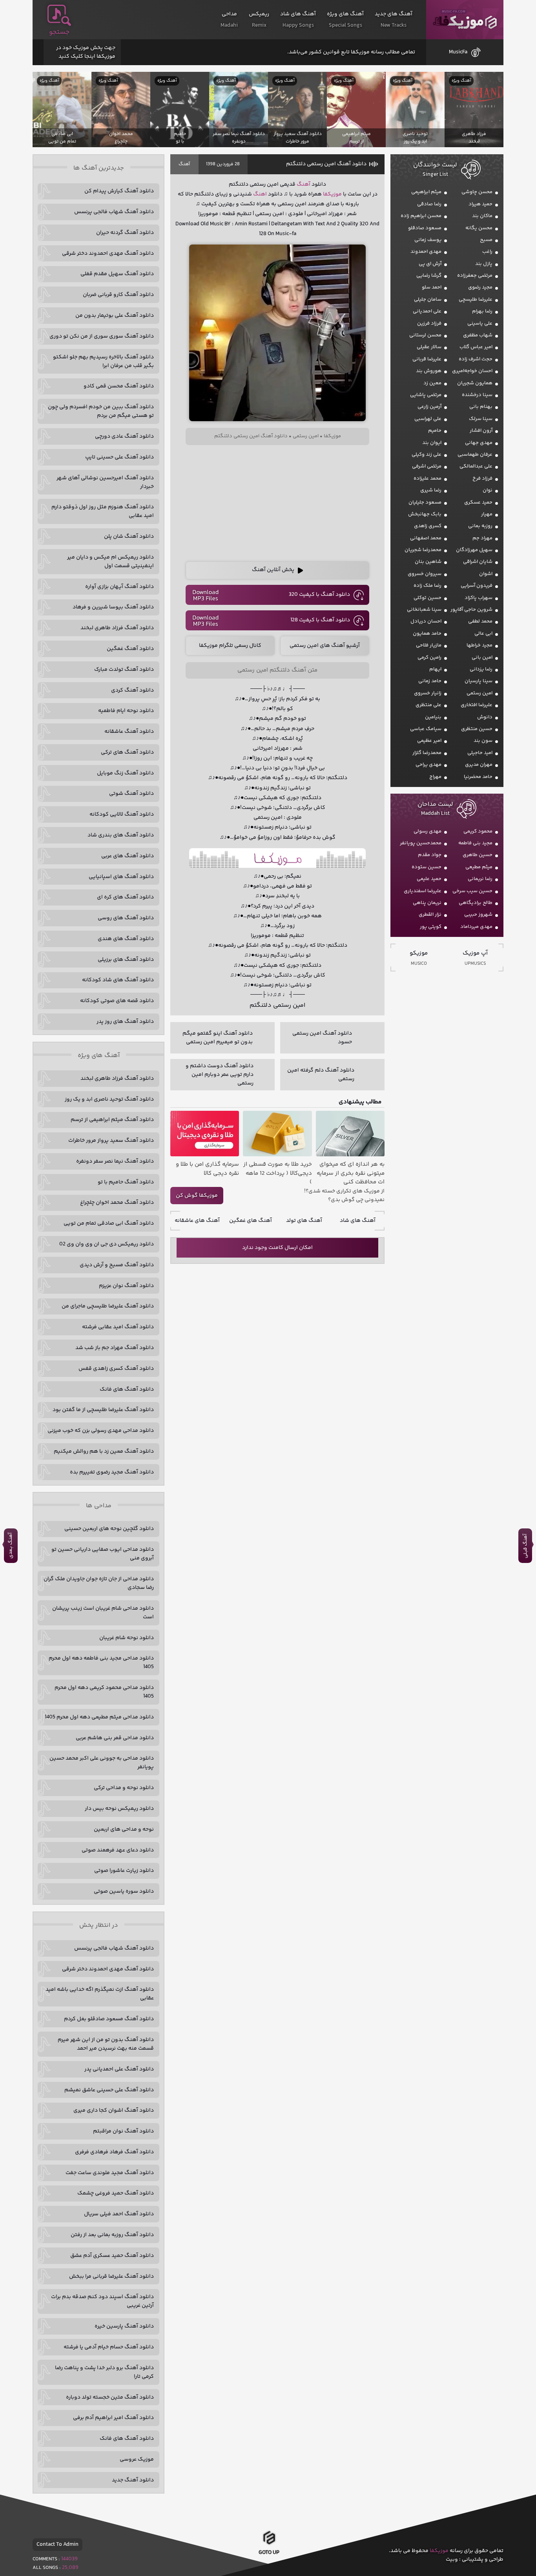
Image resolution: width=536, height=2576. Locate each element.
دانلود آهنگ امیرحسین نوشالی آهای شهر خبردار (105, 482)
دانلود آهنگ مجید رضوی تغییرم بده (112, 1472)
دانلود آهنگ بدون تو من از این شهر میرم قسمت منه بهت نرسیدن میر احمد (106, 2044)
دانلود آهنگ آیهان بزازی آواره (119, 587)
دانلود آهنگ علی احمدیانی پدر (119, 2069)
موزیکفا (465, 20)
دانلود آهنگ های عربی (128, 856)
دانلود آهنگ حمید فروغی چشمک (116, 2193)
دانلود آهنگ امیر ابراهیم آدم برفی (113, 2418)
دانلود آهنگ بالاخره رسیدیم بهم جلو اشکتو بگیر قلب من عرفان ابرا (103, 361)
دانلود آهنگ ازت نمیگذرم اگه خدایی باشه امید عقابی (100, 1994)
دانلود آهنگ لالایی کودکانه (122, 814)
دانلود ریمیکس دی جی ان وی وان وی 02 (107, 1244)
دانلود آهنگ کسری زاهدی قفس (116, 1369)
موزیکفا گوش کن (197, 1196)
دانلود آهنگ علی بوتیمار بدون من (115, 316)
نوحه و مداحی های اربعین (124, 1829)
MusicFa (458, 52)
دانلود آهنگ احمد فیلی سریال (119, 2214)
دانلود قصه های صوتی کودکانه (117, 1001)
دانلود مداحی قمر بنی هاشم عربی (115, 1738)
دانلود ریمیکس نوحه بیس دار (119, 1809)
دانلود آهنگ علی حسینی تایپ (119, 457)
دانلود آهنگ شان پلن (129, 537)
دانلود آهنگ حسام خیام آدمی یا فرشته (109, 2347)
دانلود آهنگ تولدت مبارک (124, 670)
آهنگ (184, 164)
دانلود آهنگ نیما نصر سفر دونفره (115, 1161)
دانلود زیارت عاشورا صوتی (124, 1871)
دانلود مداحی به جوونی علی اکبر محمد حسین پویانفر (102, 1763)
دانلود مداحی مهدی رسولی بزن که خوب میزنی (101, 1431)
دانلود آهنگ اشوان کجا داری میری (114, 2110)
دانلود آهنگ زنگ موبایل (125, 773)
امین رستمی (306, 436)
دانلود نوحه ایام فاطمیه (126, 711)
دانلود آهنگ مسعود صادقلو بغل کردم (109, 2019)
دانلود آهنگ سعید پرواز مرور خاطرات (111, 1141)
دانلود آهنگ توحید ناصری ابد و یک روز (109, 1099)
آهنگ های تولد (304, 1221)
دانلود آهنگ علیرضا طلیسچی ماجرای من (108, 1306)
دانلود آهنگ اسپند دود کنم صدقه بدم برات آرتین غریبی (102, 2301)
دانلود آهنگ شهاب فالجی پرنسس (114, 212)
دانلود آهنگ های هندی (126, 939)
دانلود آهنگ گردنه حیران (125, 233)
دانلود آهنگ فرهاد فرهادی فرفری (114, 2152)
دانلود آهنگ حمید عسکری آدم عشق (112, 2256)
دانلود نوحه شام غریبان (127, 1638)
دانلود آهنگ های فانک (127, 1389)
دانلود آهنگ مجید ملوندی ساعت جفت (110, 2173)
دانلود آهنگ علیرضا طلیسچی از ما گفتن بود (103, 1410)
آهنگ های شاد (358, 1221)
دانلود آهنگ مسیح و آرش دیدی (117, 1265)
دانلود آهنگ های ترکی (127, 752)
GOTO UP (269, 2553)
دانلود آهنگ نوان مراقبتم (123, 2131)
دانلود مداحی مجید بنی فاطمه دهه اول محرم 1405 (101, 1663)
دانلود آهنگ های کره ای (125, 897)
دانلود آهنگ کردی (132, 690)
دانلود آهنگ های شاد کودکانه (118, 980)
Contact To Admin (57, 2545)
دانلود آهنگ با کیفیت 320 (319, 595)
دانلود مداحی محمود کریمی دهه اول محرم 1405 (104, 1692)
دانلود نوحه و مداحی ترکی (124, 1788)
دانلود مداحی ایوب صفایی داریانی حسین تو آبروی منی (103, 1554)
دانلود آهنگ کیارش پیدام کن (119, 191)
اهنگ (260, 194)
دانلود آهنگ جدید (133, 2480)
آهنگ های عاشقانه (197, 1221)
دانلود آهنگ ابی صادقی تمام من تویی (109, 1223)
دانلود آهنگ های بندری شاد (121, 835)
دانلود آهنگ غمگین (130, 649)
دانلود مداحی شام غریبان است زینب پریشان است (103, 1613)
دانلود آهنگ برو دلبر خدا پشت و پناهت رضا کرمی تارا (104, 2372)
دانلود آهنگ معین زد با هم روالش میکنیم (104, 1451)
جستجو (59, 32)
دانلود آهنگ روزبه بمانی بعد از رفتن (112, 2235)
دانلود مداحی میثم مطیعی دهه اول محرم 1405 (99, 1717)
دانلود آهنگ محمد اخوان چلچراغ (117, 1203)
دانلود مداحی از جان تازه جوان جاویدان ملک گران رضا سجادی (99, 1583)
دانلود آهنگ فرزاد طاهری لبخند (117, 628)
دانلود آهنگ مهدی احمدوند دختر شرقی (108, 254)
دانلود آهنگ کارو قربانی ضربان (118, 295)
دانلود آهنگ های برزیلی (126, 960)
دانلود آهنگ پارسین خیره (124, 2326)
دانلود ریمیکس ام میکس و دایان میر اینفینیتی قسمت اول (110, 562)
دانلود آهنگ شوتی (131, 794)
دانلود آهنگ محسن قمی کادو (119, 386)
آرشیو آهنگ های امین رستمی (325, 646)
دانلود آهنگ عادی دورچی (124, 436)
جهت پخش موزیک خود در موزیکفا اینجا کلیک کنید (86, 52)
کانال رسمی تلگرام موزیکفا (230, 646)
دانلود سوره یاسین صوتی (124, 1891)
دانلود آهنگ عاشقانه (129, 732)
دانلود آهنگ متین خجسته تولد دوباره (110, 2397)
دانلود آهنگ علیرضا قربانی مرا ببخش (111, 2277)
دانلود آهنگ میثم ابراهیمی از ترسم (112, 1120)
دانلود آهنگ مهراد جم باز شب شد (115, 1348)
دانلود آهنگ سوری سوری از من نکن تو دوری (102, 336)
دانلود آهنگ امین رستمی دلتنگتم (326, 164)
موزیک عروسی (137, 2459)
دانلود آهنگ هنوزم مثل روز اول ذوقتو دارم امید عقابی (103, 511)
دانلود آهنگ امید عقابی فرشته (118, 1327)
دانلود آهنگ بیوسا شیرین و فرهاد (113, 607)
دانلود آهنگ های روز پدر (125, 1022)
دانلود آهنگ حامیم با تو (126, 1182)
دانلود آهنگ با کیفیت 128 (320, 620)
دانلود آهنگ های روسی (126, 918)
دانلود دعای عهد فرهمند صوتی (118, 1850)
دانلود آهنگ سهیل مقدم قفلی (117, 274)
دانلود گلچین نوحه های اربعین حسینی (109, 1529)
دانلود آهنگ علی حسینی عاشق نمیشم (109, 2090)
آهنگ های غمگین (251, 1221)
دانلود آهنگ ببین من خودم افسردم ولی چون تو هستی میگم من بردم (101, 411)
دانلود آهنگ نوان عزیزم (126, 1286)
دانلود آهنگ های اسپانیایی (121, 877)
